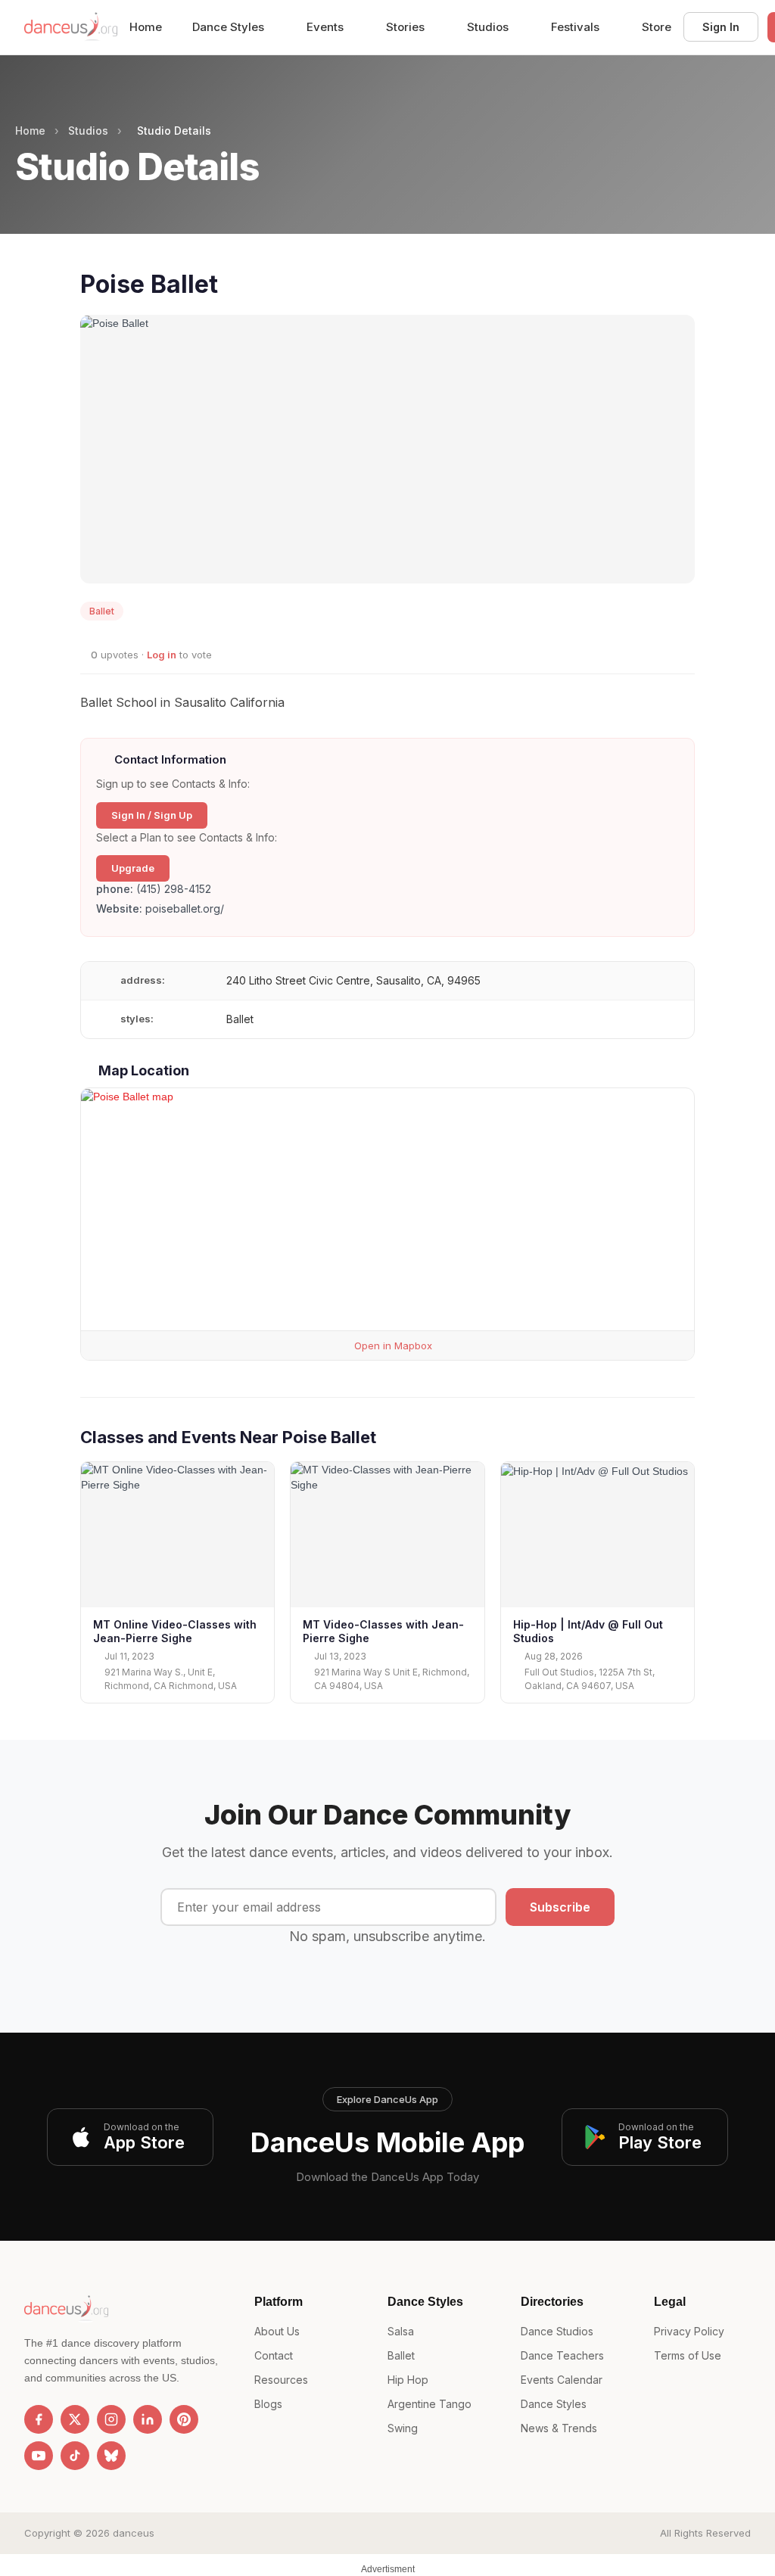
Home (146, 27)
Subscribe (560, 1907)
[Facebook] (39, 2419)
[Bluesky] (111, 2456)
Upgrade (133, 868)
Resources (281, 2380)
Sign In (721, 27)
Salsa (401, 2331)
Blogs (268, 2404)
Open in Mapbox (392, 1346)
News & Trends (559, 2428)
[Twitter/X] (75, 2419)
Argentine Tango (430, 2404)
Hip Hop (408, 2380)
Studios (489, 27)
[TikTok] (75, 2456)
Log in (162, 655)
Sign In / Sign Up (152, 815)
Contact (274, 2355)
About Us (277, 2331)
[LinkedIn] (148, 2419)
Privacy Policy (689, 2331)
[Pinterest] (184, 2419)
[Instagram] (111, 2419)
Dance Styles (230, 27)
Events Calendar (562, 2380)
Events (327, 27)
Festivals (577, 27)
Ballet (401, 2355)
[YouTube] (39, 2456)
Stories (407, 27)
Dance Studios (557, 2331)
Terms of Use (688, 2355)
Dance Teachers (562, 2355)
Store (657, 27)
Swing (403, 2428)
